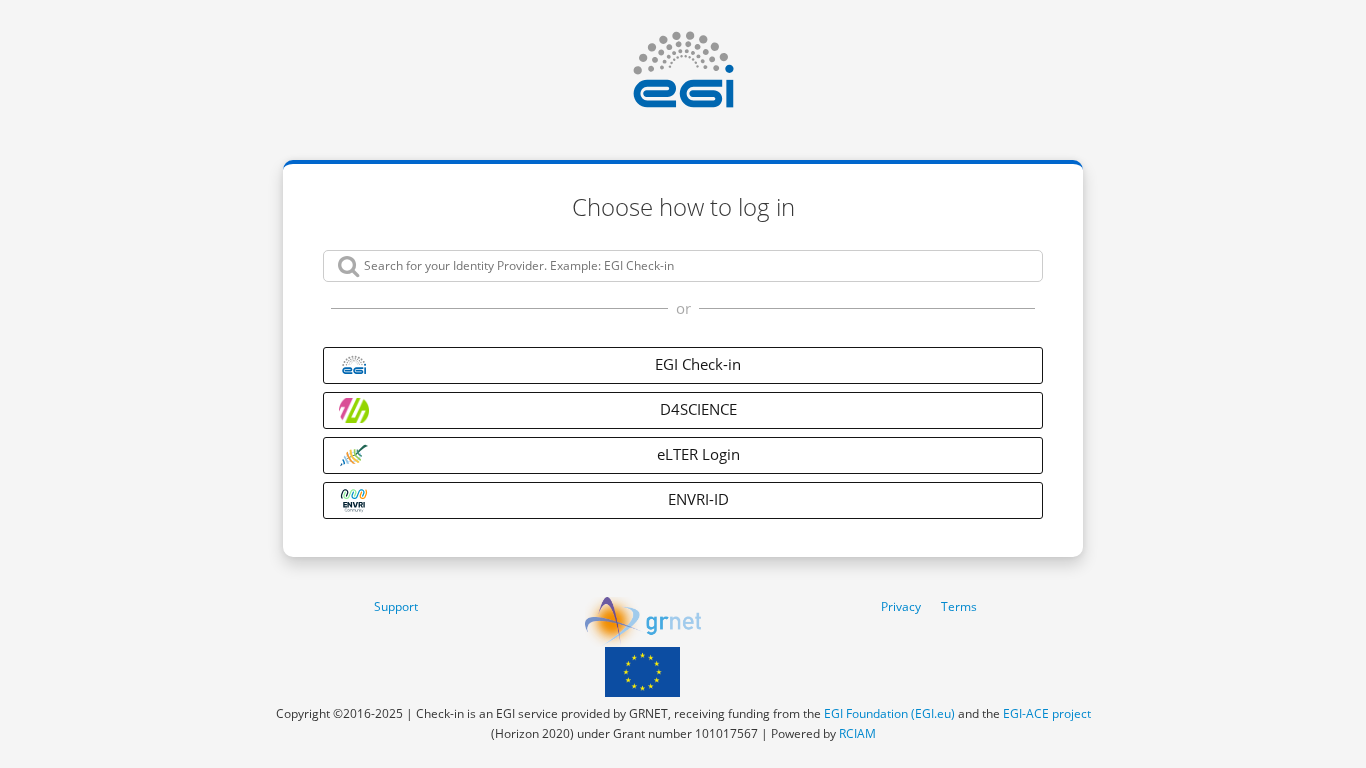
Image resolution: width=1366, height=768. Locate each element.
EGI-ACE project (1047, 713)
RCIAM (857, 733)
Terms (959, 606)
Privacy (901, 606)
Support (396, 606)
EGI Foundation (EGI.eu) (889, 713)
